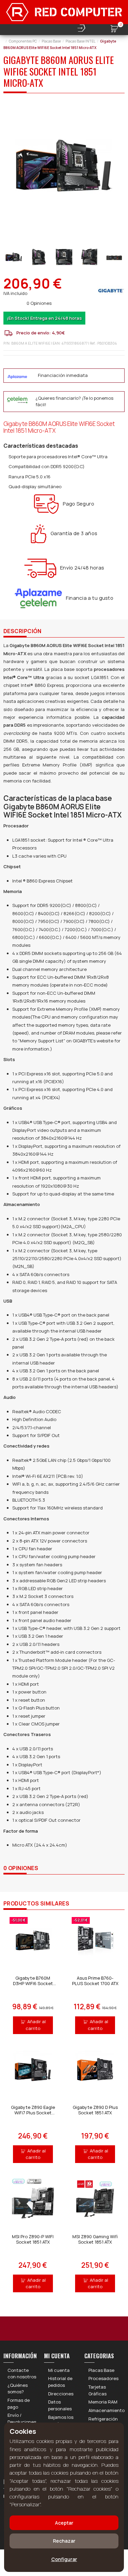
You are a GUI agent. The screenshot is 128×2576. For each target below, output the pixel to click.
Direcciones (61, 2394)
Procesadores (103, 2378)
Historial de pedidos (60, 2382)
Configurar (64, 2559)
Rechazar (64, 2541)
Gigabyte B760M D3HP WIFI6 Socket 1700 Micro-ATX (33, 1983)
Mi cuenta (59, 2370)
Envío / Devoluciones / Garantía (22, 2422)
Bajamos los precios (61, 2421)
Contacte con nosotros (22, 2374)
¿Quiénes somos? (18, 2389)
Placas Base (101, 2370)
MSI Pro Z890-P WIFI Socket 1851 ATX (33, 2239)
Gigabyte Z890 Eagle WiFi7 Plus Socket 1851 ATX (33, 2112)
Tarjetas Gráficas (97, 2390)
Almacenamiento (106, 2410)
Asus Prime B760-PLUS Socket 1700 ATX (95, 1981)
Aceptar (64, 2523)
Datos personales (60, 2405)
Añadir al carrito (36, 2025)
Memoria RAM (103, 2402)
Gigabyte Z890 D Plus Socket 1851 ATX (95, 2110)
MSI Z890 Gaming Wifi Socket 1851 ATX (95, 2239)
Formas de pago (19, 2404)
